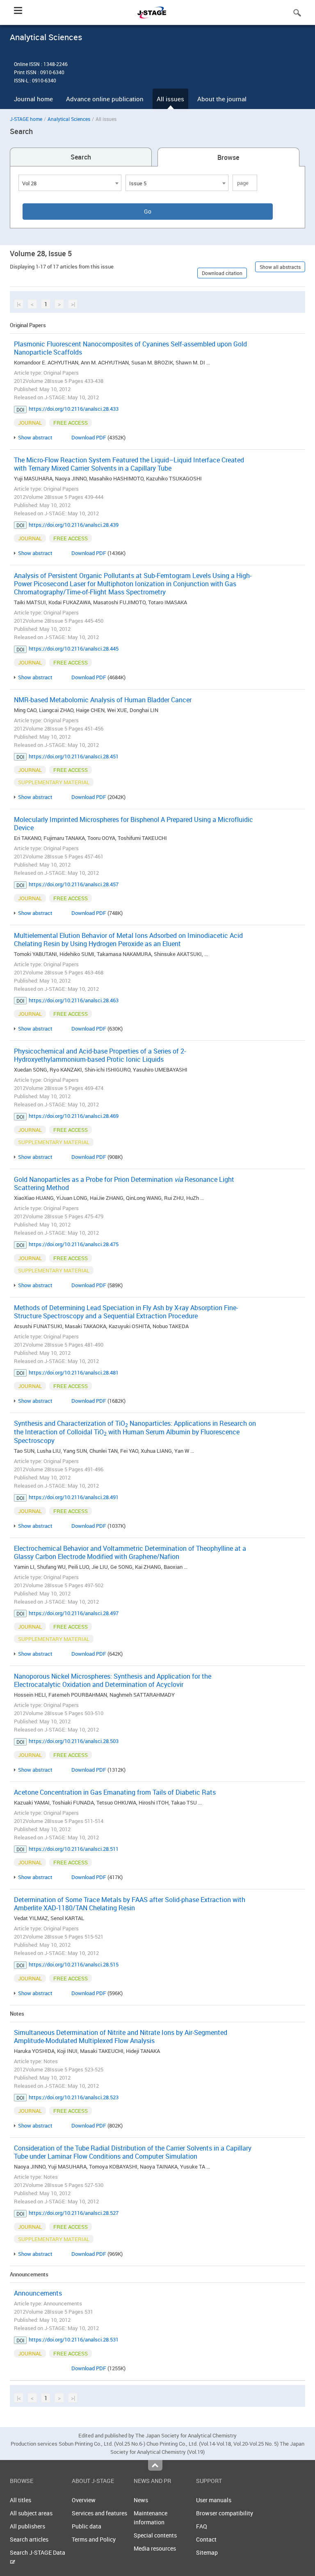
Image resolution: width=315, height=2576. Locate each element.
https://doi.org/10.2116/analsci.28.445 (74, 649)
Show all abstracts (280, 267)
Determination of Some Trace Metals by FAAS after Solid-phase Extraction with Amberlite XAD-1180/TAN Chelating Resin (130, 1904)
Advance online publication (105, 99)
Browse (228, 157)
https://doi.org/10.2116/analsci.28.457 (74, 884)
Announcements (38, 2293)
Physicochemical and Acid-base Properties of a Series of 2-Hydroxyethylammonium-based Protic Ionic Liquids (100, 1055)
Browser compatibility (225, 2513)
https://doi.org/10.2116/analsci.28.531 (74, 2339)
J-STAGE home (26, 119)
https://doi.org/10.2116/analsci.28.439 (74, 525)
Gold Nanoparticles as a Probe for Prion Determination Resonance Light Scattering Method (124, 1183)
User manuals (214, 2500)
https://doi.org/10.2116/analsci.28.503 (74, 1741)
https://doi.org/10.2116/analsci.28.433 (74, 409)
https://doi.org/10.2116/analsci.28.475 (74, 1244)
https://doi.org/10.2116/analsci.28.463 (74, 1000)
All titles (21, 2500)
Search (81, 157)
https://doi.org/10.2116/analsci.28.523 (74, 2097)
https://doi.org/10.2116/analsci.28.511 (74, 1849)
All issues (170, 99)
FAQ (202, 2526)
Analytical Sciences (69, 119)
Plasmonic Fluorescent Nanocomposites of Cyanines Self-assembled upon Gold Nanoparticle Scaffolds (130, 348)
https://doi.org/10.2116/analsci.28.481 (74, 1372)
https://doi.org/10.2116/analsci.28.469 (74, 1116)
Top (155, 2465)
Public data (87, 2526)
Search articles (29, 2539)
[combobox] (70, 183)
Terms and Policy (94, 2539)
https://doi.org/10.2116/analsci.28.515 (74, 1964)
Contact (206, 2539)
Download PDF (89, 437)
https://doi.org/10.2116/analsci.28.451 (74, 756)
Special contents (155, 2535)
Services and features (99, 2513)
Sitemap (207, 2552)
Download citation (222, 273)
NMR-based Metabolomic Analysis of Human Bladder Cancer (103, 700)
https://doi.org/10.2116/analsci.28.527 (74, 2213)
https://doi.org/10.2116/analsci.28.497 (74, 1613)
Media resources (155, 2548)
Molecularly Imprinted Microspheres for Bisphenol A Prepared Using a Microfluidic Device (134, 824)
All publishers (27, 2526)
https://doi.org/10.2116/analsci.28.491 (74, 1497)
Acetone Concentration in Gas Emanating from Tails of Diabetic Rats (115, 1792)
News (141, 2500)
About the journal (222, 99)
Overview (84, 2500)
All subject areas (31, 2513)
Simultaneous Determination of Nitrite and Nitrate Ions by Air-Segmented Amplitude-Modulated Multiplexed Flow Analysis (121, 2037)
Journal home (33, 99)
